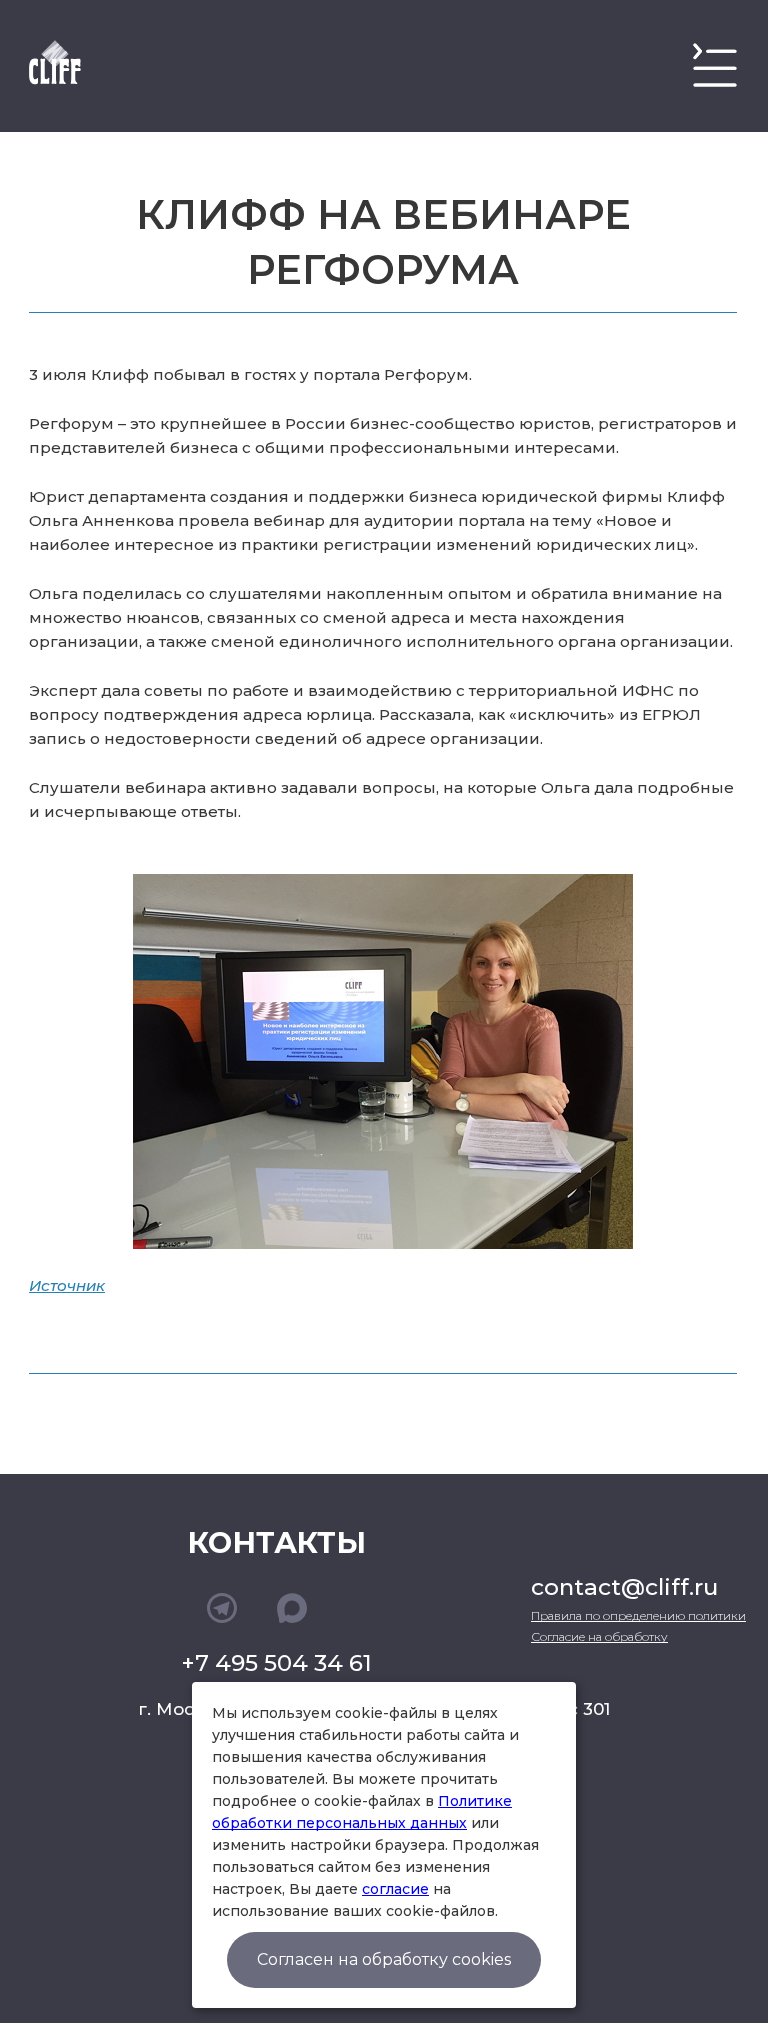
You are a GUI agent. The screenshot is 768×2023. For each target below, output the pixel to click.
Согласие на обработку (599, 1636)
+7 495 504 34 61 (276, 1663)
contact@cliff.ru (624, 1587)
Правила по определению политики (638, 1615)
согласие (395, 1889)
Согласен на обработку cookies (384, 1959)
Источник (67, 1285)
